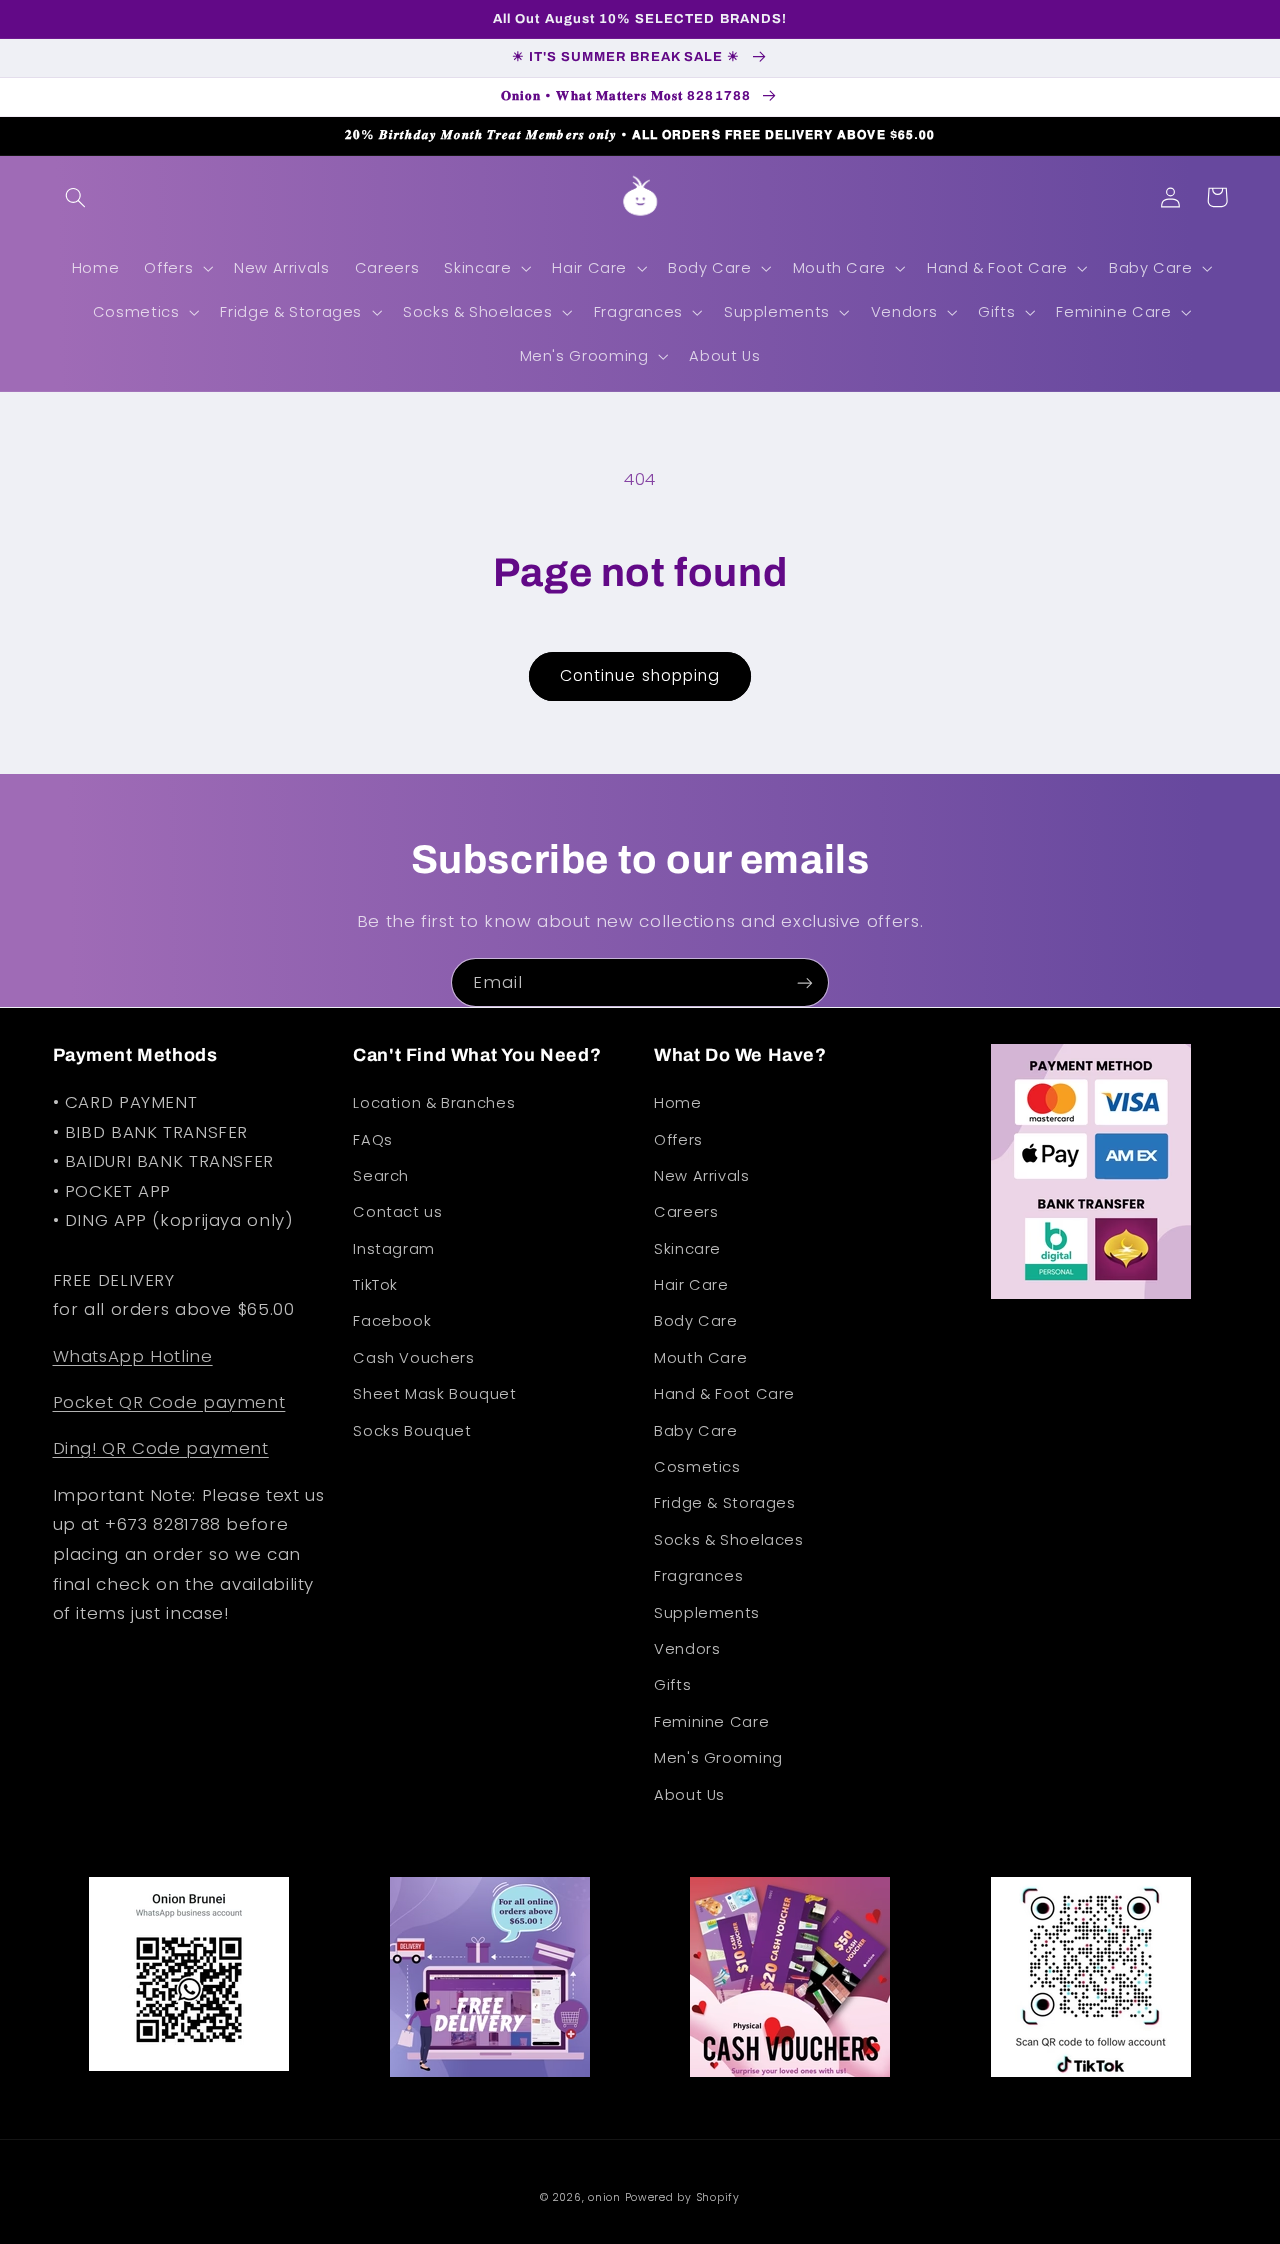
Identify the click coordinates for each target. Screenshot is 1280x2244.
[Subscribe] (805, 982)
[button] (76, 197)
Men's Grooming (718, 1758)
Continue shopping (640, 675)
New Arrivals (702, 1176)
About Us (689, 1795)
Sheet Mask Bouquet (434, 1394)
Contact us (397, 1212)
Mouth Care (700, 1358)
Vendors (687, 1649)
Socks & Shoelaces (729, 1540)
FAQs (373, 1140)
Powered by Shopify (682, 2197)
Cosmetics (697, 1467)
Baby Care (696, 1431)
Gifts (672, 1685)
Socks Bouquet (412, 1431)
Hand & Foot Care (724, 1394)
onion (604, 2197)
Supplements (707, 1613)
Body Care (696, 1321)
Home (678, 1103)
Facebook (392, 1321)
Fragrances (698, 1576)
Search (381, 1176)
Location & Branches (434, 1103)
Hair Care (691, 1285)
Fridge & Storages (725, 1503)
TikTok (375, 1285)
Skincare (687, 1249)
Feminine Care (711, 1722)
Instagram (394, 1249)
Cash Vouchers (413, 1358)
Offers (678, 1140)
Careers (686, 1212)
